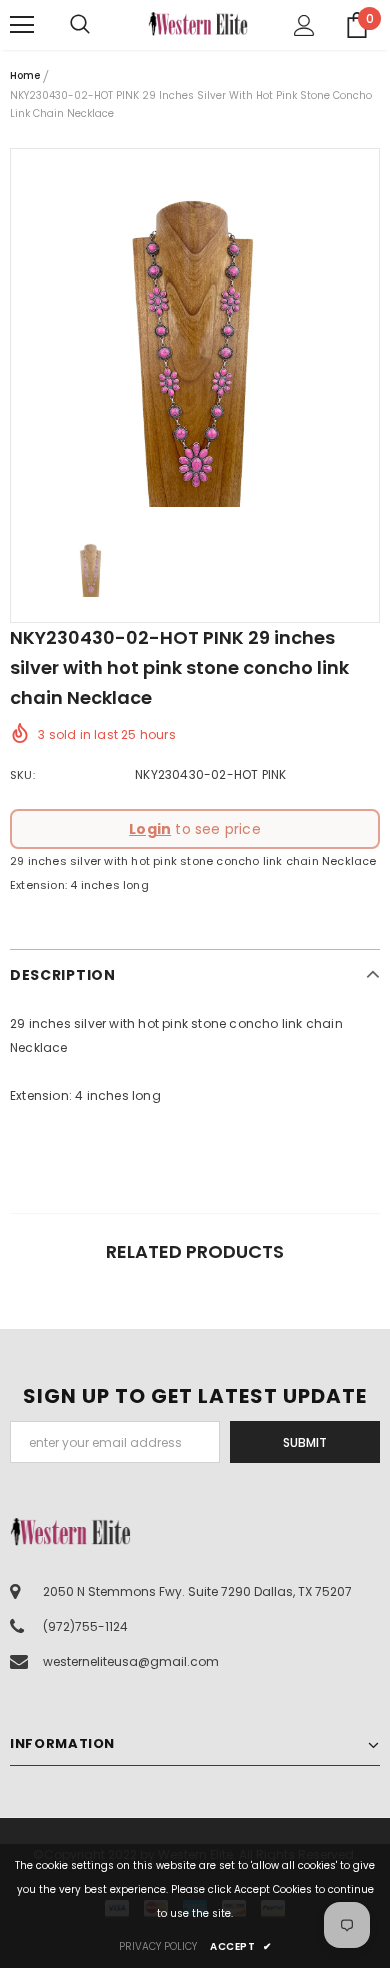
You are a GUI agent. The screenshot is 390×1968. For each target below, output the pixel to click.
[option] (195, 333)
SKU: (22, 775)
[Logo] (198, 23)
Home (25, 75)
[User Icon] (304, 25)
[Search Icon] (100, 25)
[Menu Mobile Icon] (22, 25)
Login (150, 829)
